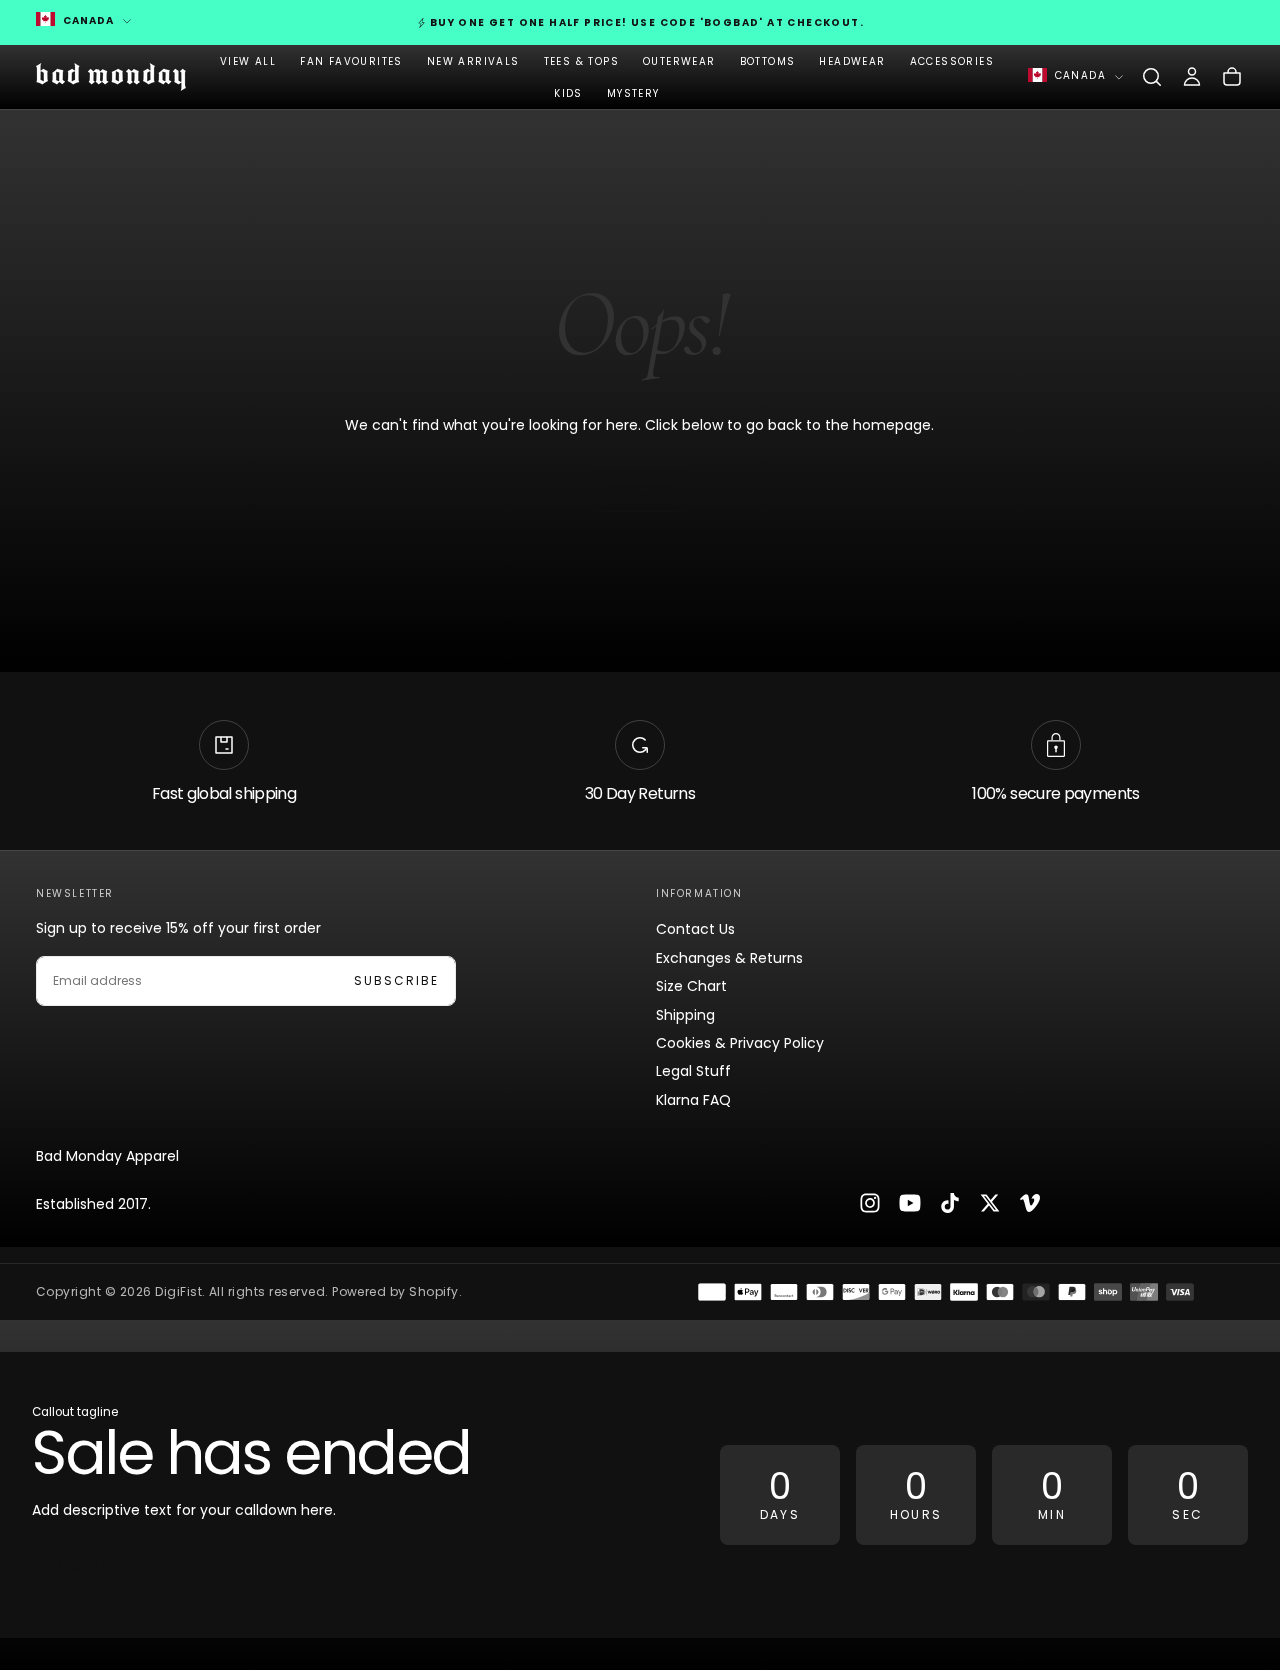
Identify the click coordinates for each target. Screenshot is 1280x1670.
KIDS (568, 93)
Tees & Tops (581, 61)
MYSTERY (633, 93)
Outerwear (679, 61)
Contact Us (695, 929)
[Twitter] (990, 1203)
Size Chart (691, 986)
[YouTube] (910, 1203)
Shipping (685, 1015)
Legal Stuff (693, 1071)
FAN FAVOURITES (351, 61)
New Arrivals (473, 61)
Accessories (952, 61)
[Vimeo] (1030, 1203)
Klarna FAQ (693, 1100)
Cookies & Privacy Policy (740, 1043)
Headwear (852, 61)
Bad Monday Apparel (107, 1156)
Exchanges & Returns (729, 958)
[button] (1152, 77)
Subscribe (396, 980)
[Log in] (1192, 77)
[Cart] (1232, 77)
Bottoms (768, 61)
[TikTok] (950, 1203)
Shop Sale (88, 1567)
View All (248, 61)
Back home (640, 489)
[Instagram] (870, 1203)
